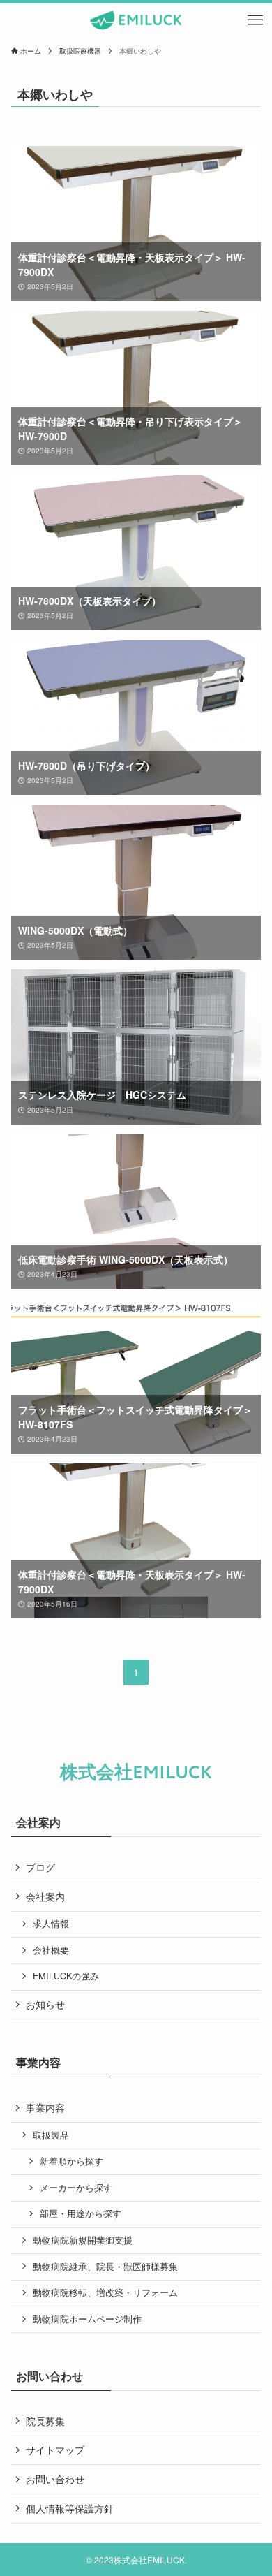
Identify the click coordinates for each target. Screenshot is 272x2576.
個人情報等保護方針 (70, 2508)
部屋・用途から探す (81, 2213)
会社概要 (51, 1950)
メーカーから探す (76, 2188)
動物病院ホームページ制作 (87, 2319)
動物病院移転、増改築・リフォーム (105, 2292)
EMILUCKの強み (66, 1976)
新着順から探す (71, 2161)
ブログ (40, 1867)
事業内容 (45, 2107)
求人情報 (51, 1924)
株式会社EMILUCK (136, 1773)
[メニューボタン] (255, 20)
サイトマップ (55, 2450)
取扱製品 (51, 2135)
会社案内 (45, 1896)
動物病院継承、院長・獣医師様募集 (105, 2267)
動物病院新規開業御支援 (83, 2240)
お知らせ (45, 2004)
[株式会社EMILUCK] (136, 20)
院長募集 (45, 2421)
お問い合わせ (55, 2479)
